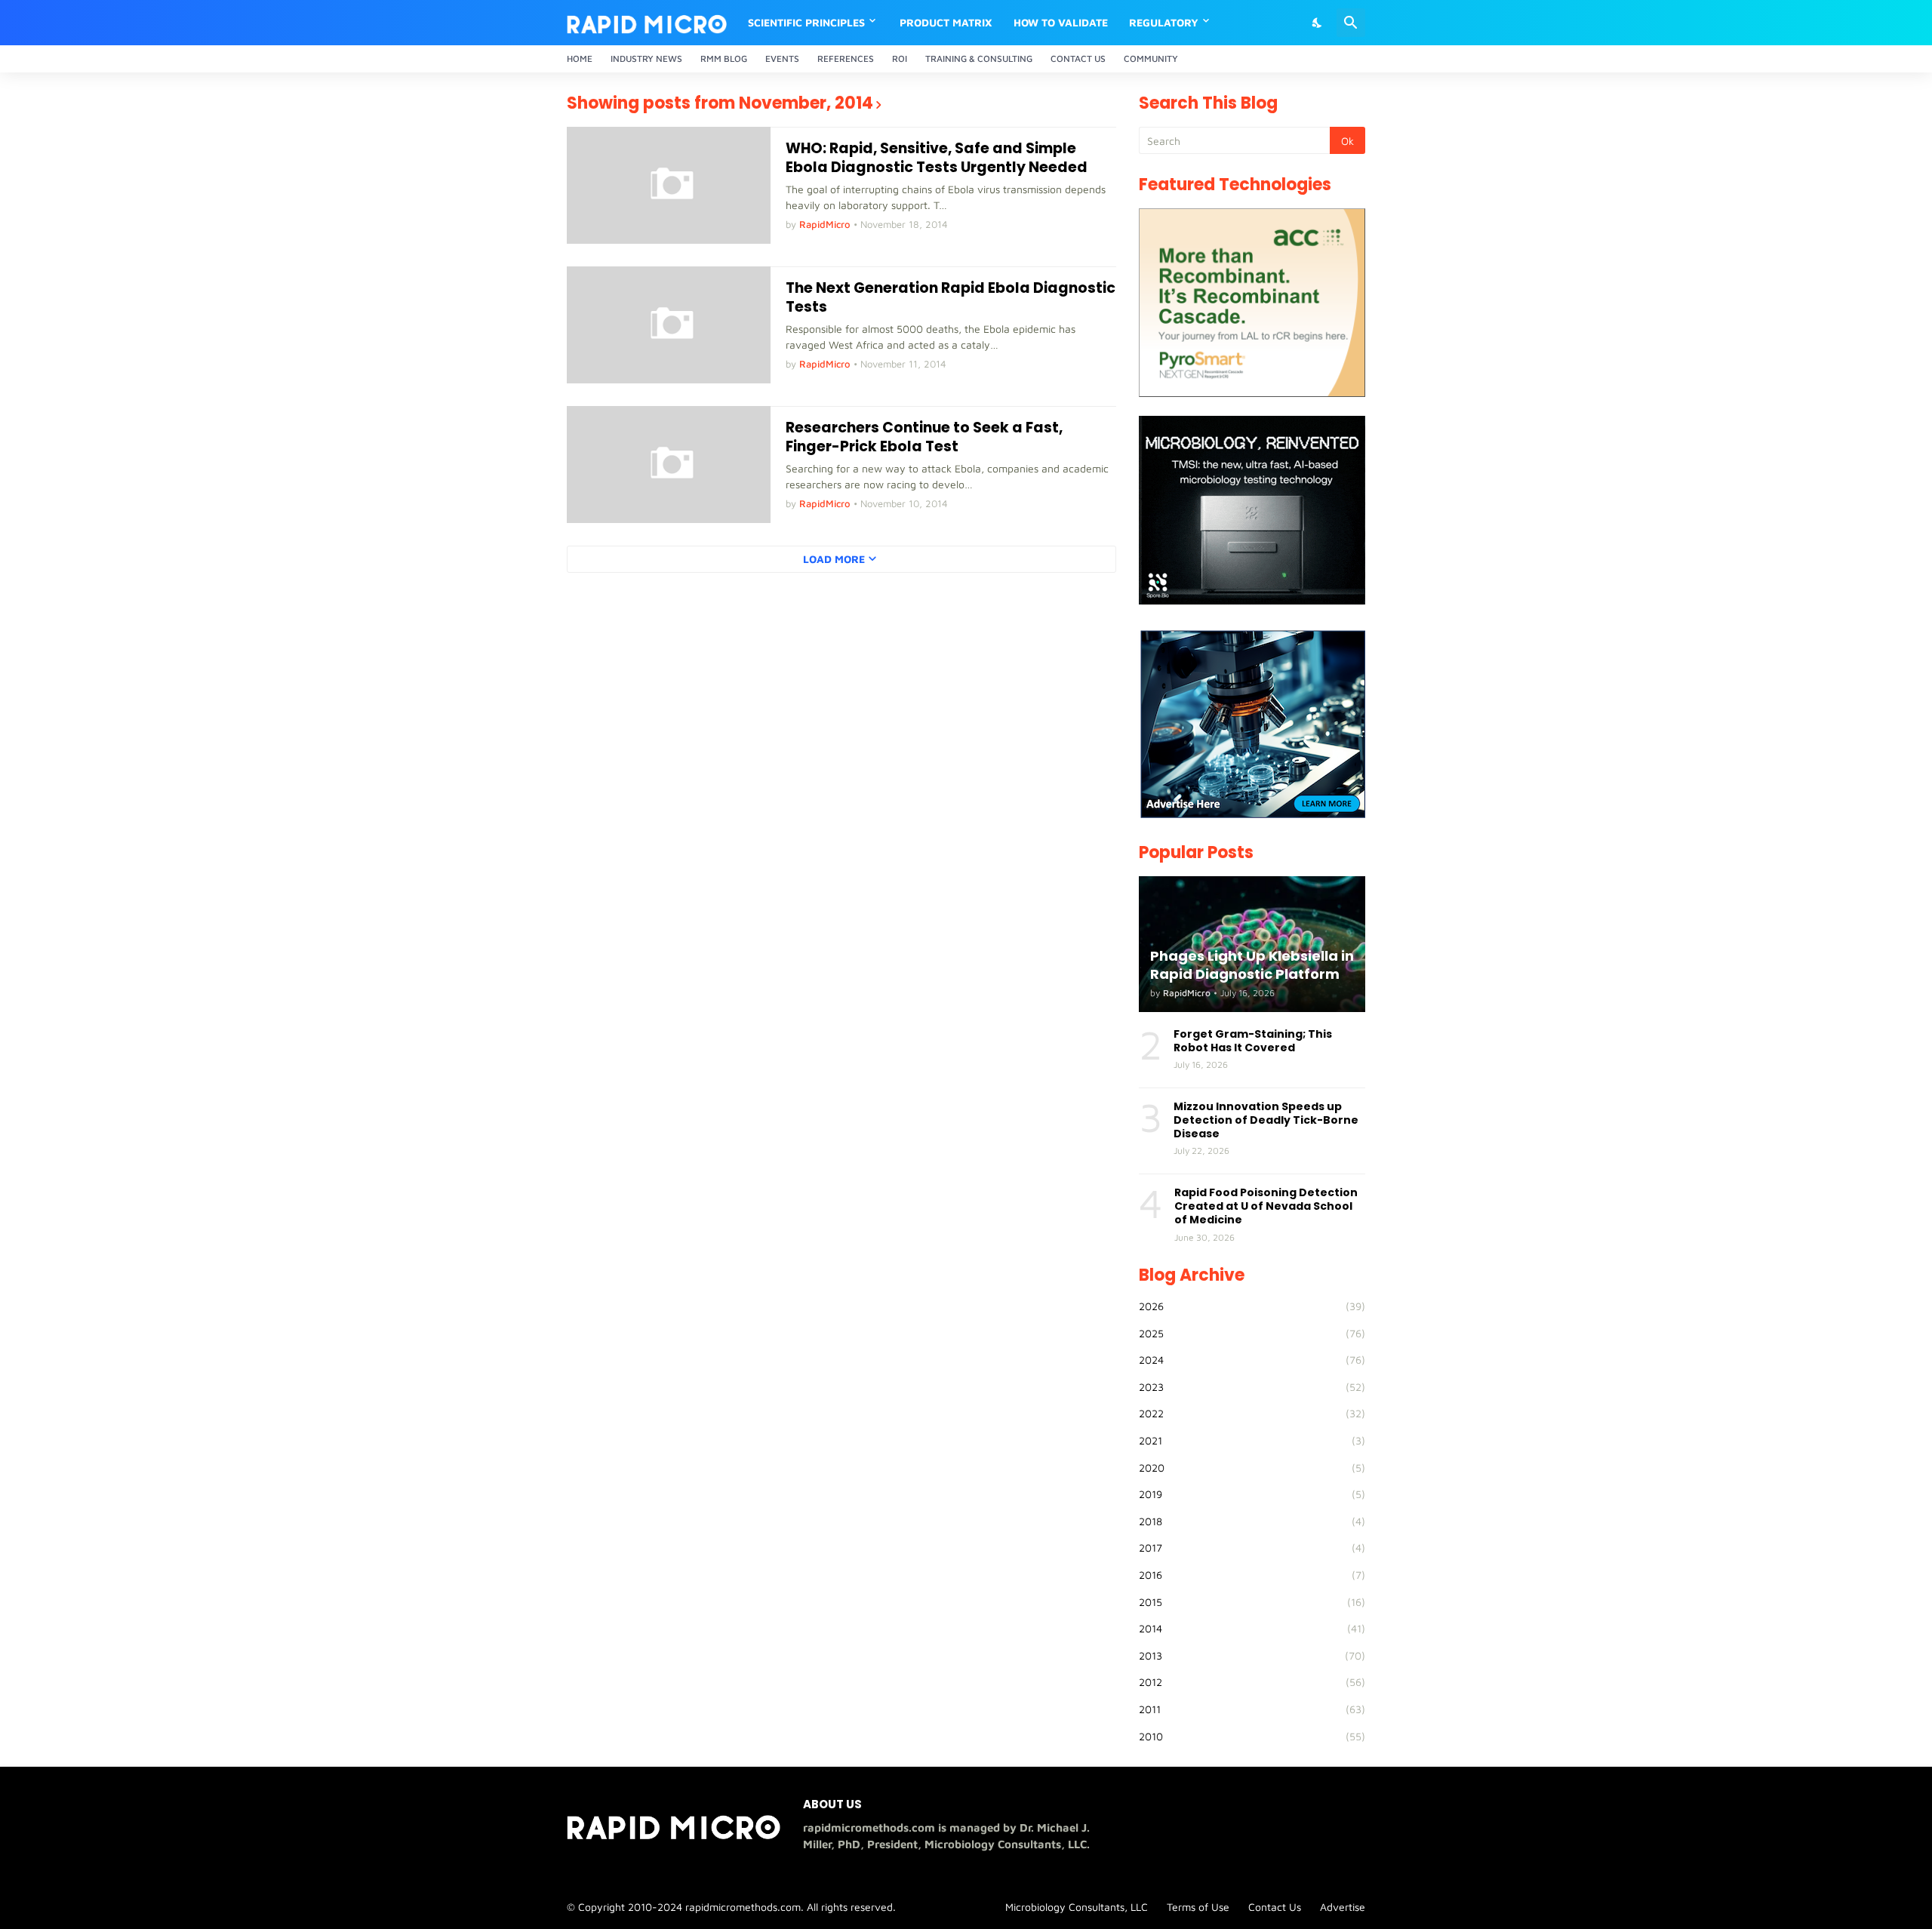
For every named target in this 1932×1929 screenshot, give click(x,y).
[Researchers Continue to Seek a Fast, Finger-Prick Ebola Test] (669, 465)
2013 (1252, 1655)
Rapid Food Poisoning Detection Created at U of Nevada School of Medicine (1266, 1206)
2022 (1252, 1413)
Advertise (1343, 1907)
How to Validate (1061, 22)
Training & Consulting (979, 58)
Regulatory (1164, 22)
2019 (1252, 1494)
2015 (1252, 1602)
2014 (1252, 1628)
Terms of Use (1198, 1907)
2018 (1252, 1521)
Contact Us (1078, 58)
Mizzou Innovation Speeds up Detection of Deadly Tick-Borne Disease (1266, 1120)
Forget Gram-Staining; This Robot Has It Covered (1253, 1041)
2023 (1252, 1387)
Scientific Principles (806, 22)
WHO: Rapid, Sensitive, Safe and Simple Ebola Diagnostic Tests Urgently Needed (937, 158)
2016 (1252, 1575)
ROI (900, 58)
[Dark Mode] (1318, 23)
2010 (1252, 1736)
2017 (1252, 1548)
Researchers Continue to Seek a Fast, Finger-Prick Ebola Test (924, 437)
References (846, 58)
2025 (1252, 1333)
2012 (1252, 1682)
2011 (1252, 1709)
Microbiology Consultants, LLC (1077, 1907)
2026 (1252, 1306)
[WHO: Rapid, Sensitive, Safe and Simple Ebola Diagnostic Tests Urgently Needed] (669, 185)
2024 (1252, 1360)
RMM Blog (724, 58)
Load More (834, 559)
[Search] (1351, 23)
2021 (1252, 1440)
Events (782, 58)
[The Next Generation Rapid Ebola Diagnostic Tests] (669, 325)
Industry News (646, 58)
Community (1151, 58)
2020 (1252, 1468)
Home (580, 58)
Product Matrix (946, 22)
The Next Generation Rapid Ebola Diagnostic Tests (951, 298)
